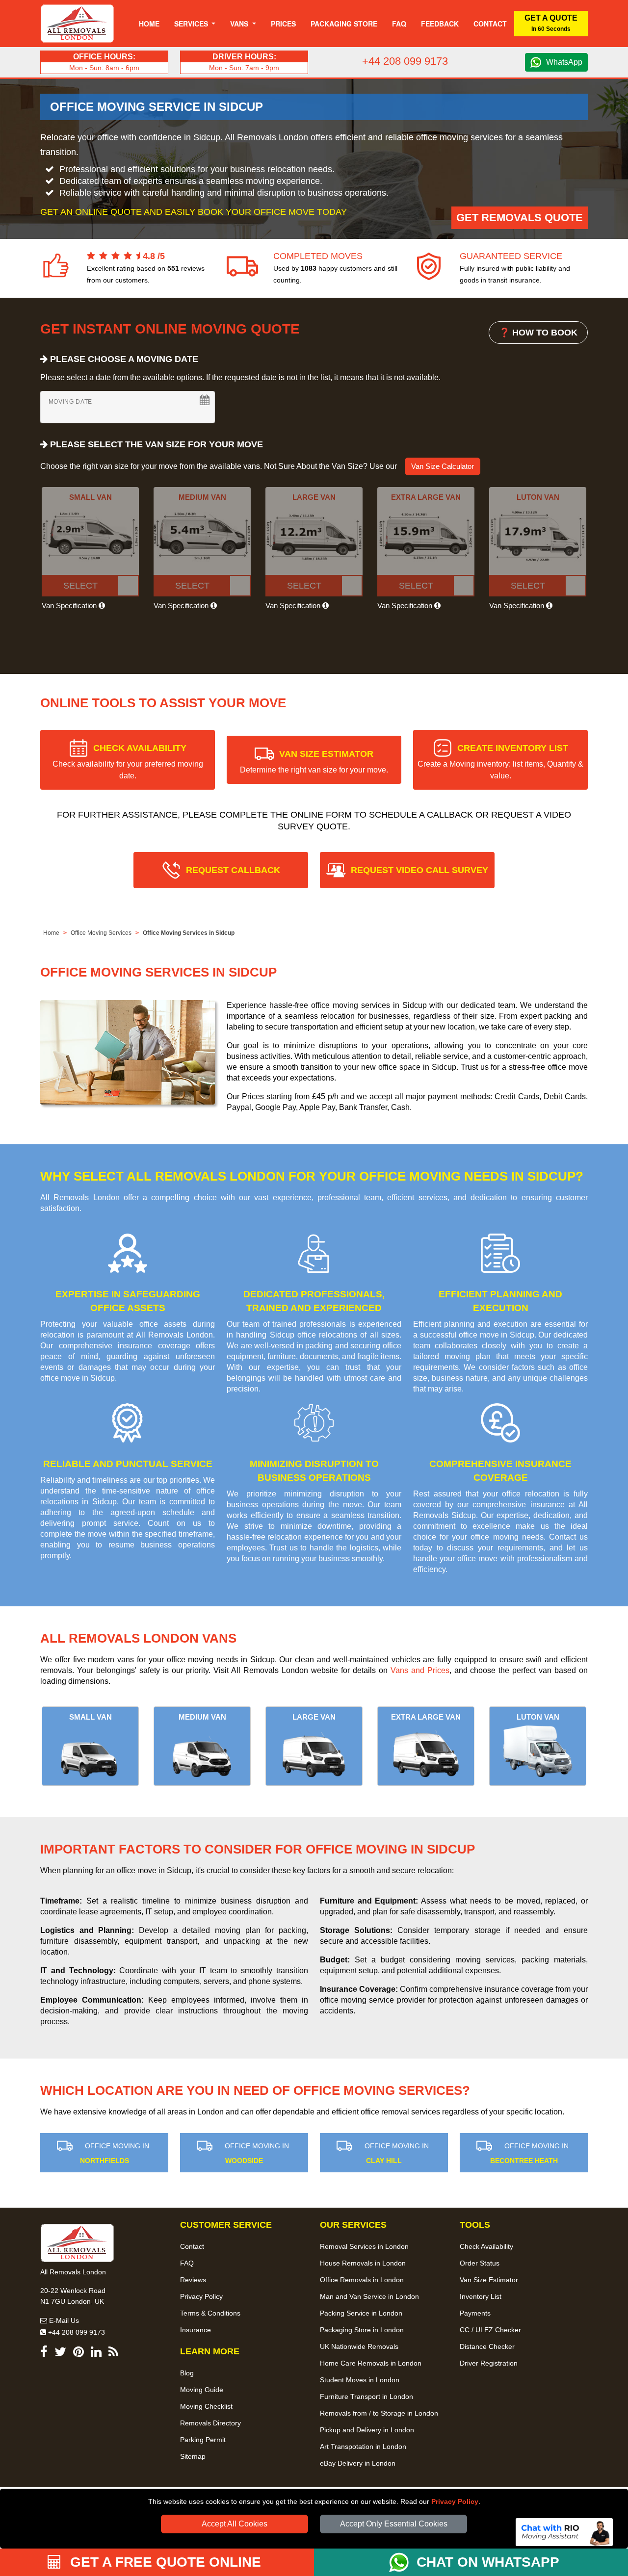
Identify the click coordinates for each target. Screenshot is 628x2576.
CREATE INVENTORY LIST (500, 761)
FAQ (187, 2263)
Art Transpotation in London (363, 2447)
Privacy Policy (455, 2501)
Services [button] (192, 24)
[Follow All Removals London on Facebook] (44, 2354)
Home (149, 24)
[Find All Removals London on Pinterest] (78, 2354)
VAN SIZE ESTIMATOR (314, 761)
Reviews (193, 2280)
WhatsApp (564, 62)
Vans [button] (240, 24)
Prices (283, 24)
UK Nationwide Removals (359, 2346)
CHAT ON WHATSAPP (488, 2562)
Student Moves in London (360, 2380)
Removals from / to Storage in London (379, 2413)
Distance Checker (487, 2346)
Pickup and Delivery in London (367, 2430)
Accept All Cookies (235, 2524)
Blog (187, 2373)
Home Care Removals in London (371, 2363)
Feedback (440, 24)
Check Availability (486, 2246)
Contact (490, 24)
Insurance (196, 2330)
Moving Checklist (206, 2406)
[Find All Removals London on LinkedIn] (96, 2354)
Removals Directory (210, 2423)
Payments (475, 2313)
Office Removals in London (362, 2280)
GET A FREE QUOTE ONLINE (164, 2562)
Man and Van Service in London (369, 2296)
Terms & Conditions (210, 2313)
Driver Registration (489, 2363)
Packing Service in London (361, 2313)
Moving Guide (202, 2390)
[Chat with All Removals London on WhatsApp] (403, 2562)
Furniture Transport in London (366, 2396)
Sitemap (193, 2456)
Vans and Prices (420, 1670)
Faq (399, 24)
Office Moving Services (101, 933)
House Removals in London (363, 2263)
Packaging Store (344, 24)
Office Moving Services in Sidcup (189, 933)
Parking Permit (203, 2440)
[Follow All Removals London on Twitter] (60, 2354)
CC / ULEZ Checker (490, 2330)
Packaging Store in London (362, 2330)
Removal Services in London (364, 2246)
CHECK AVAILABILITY (128, 761)
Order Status (480, 2263)
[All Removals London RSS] (113, 2354)
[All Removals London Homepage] (77, 24)
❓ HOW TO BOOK (538, 333)
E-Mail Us (63, 2320)
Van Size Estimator (489, 2280)
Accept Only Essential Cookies (394, 2524)
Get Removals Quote (520, 218)
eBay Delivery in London (358, 2463)
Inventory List (481, 2296)
